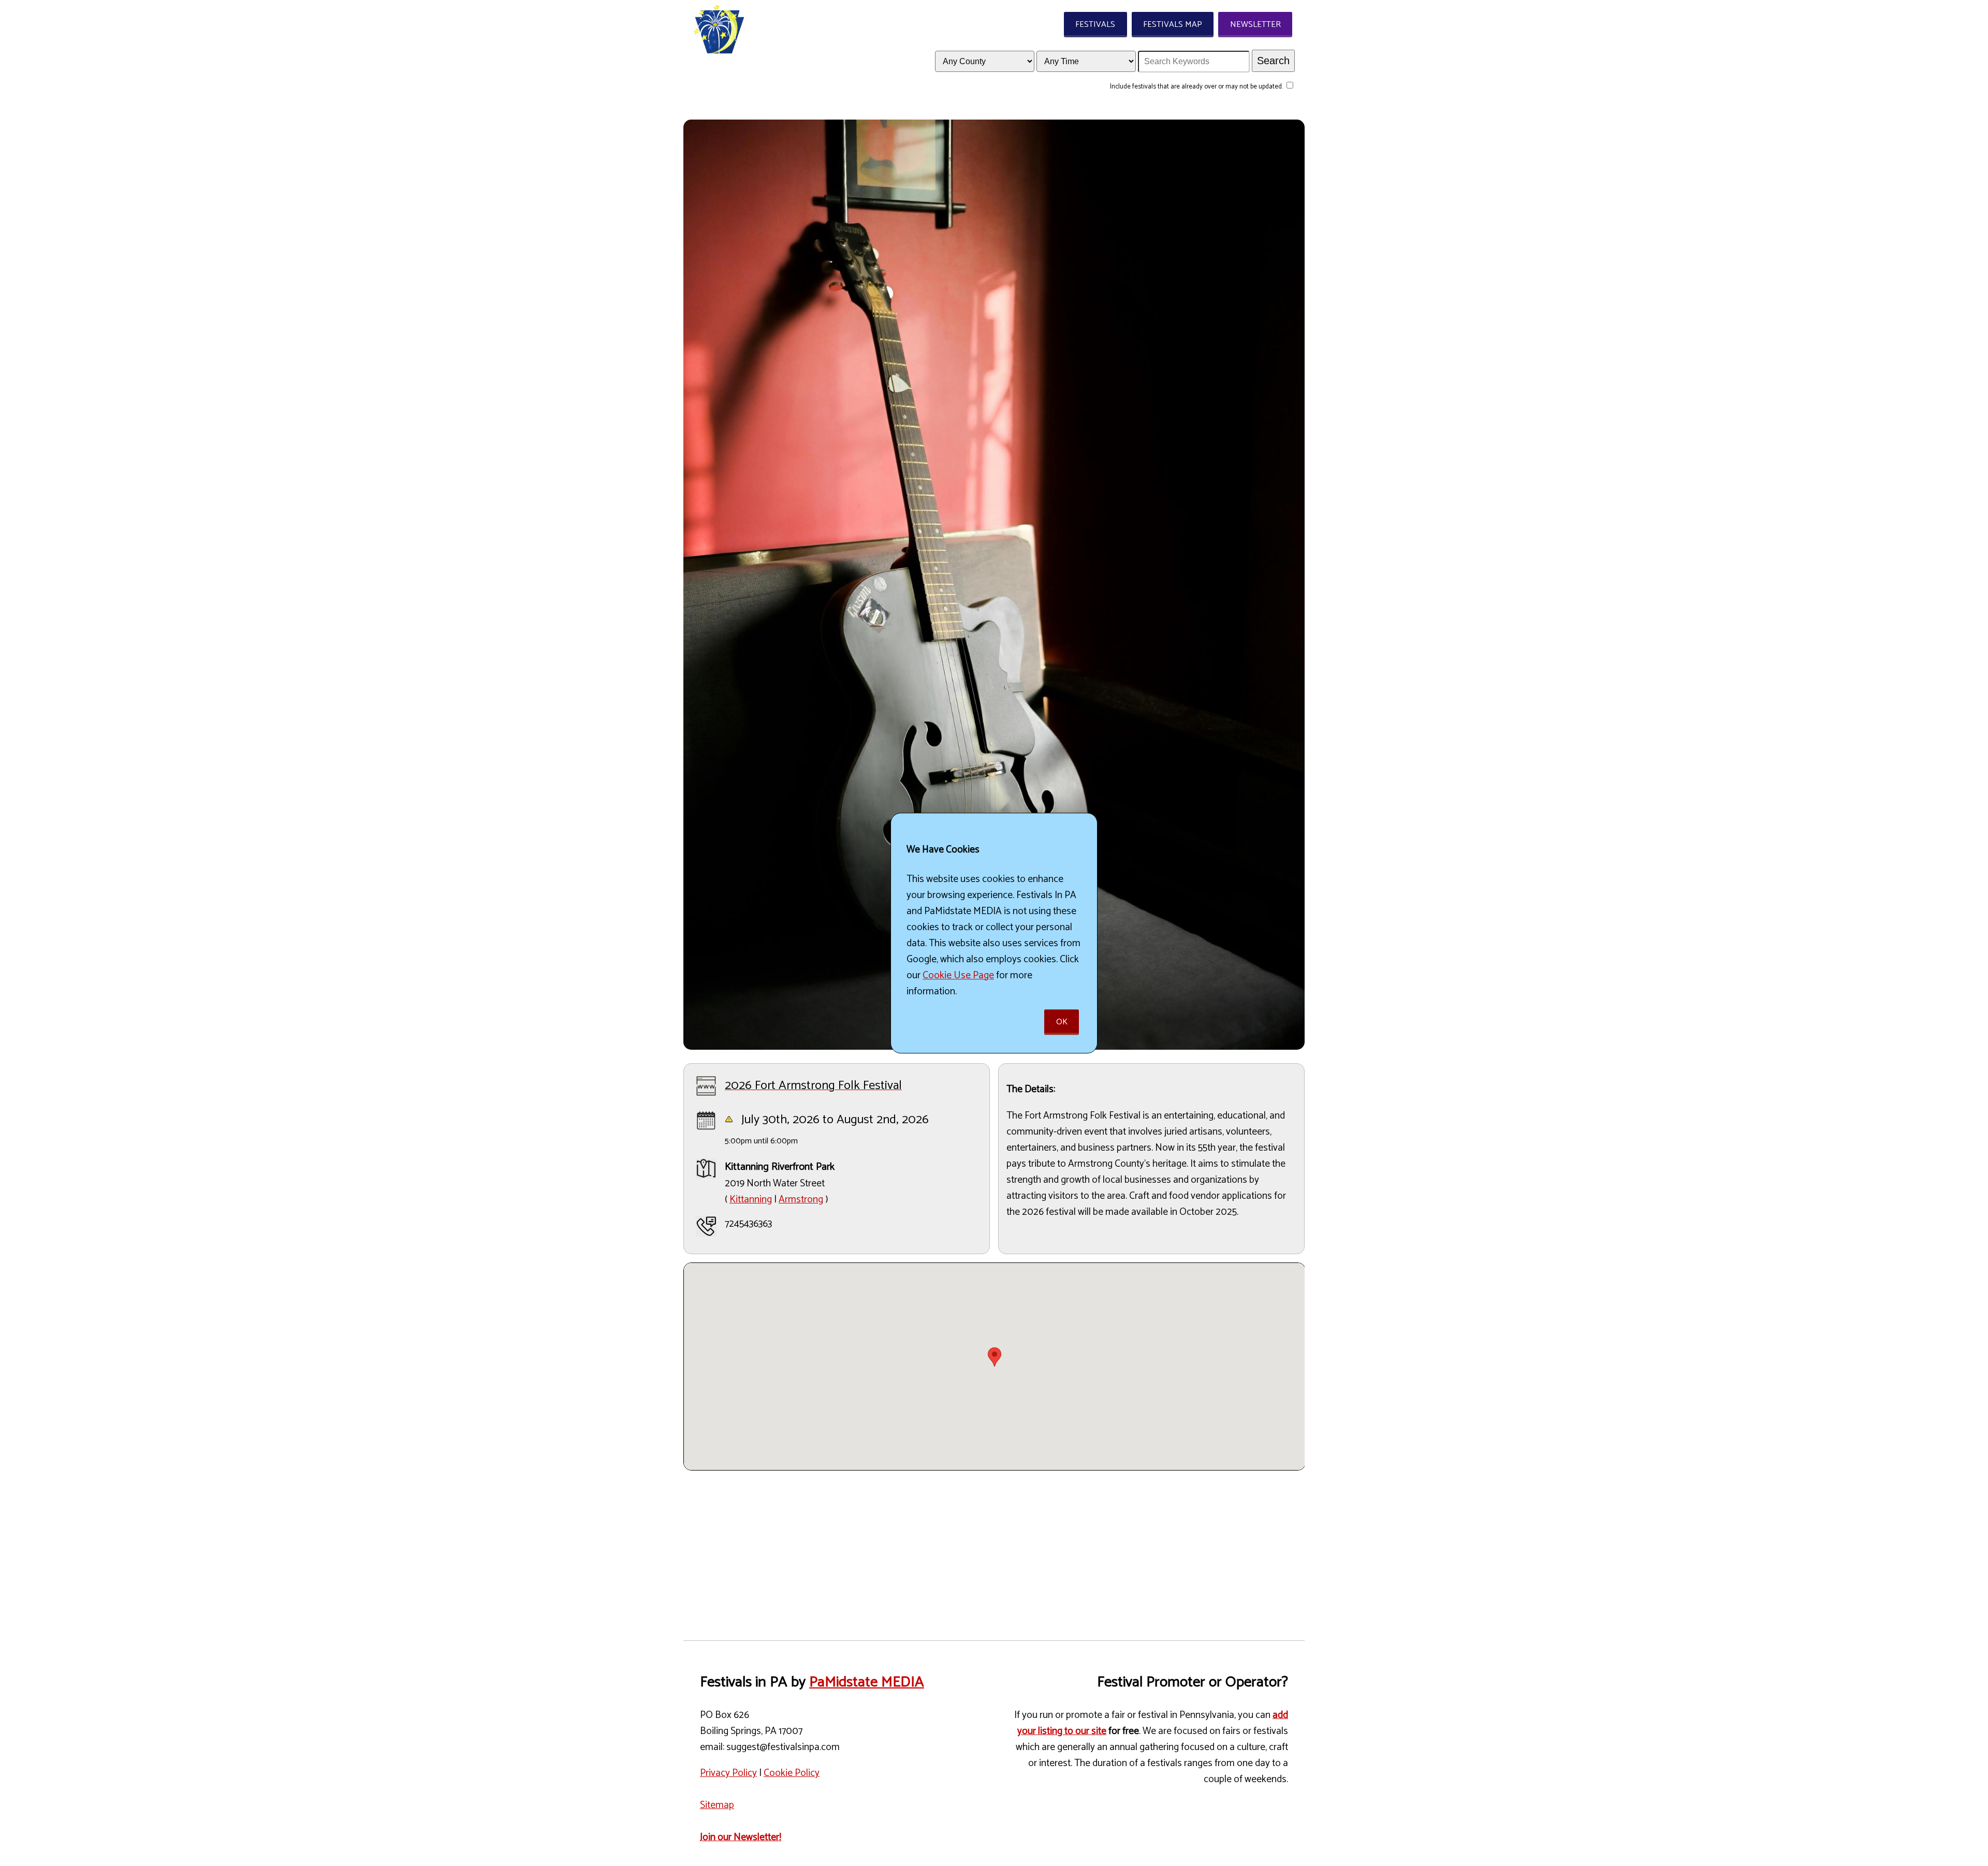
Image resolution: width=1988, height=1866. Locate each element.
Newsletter (1255, 25)
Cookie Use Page (958, 975)
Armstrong (801, 1200)
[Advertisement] (994, 1551)
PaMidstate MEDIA (867, 1682)
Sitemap (717, 1805)
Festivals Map (1173, 25)
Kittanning (751, 1200)
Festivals (1095, 25)
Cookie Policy (792, 1773)
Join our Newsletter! (741, 1837)
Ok (1062, 1022)
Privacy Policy (728, 1773)
